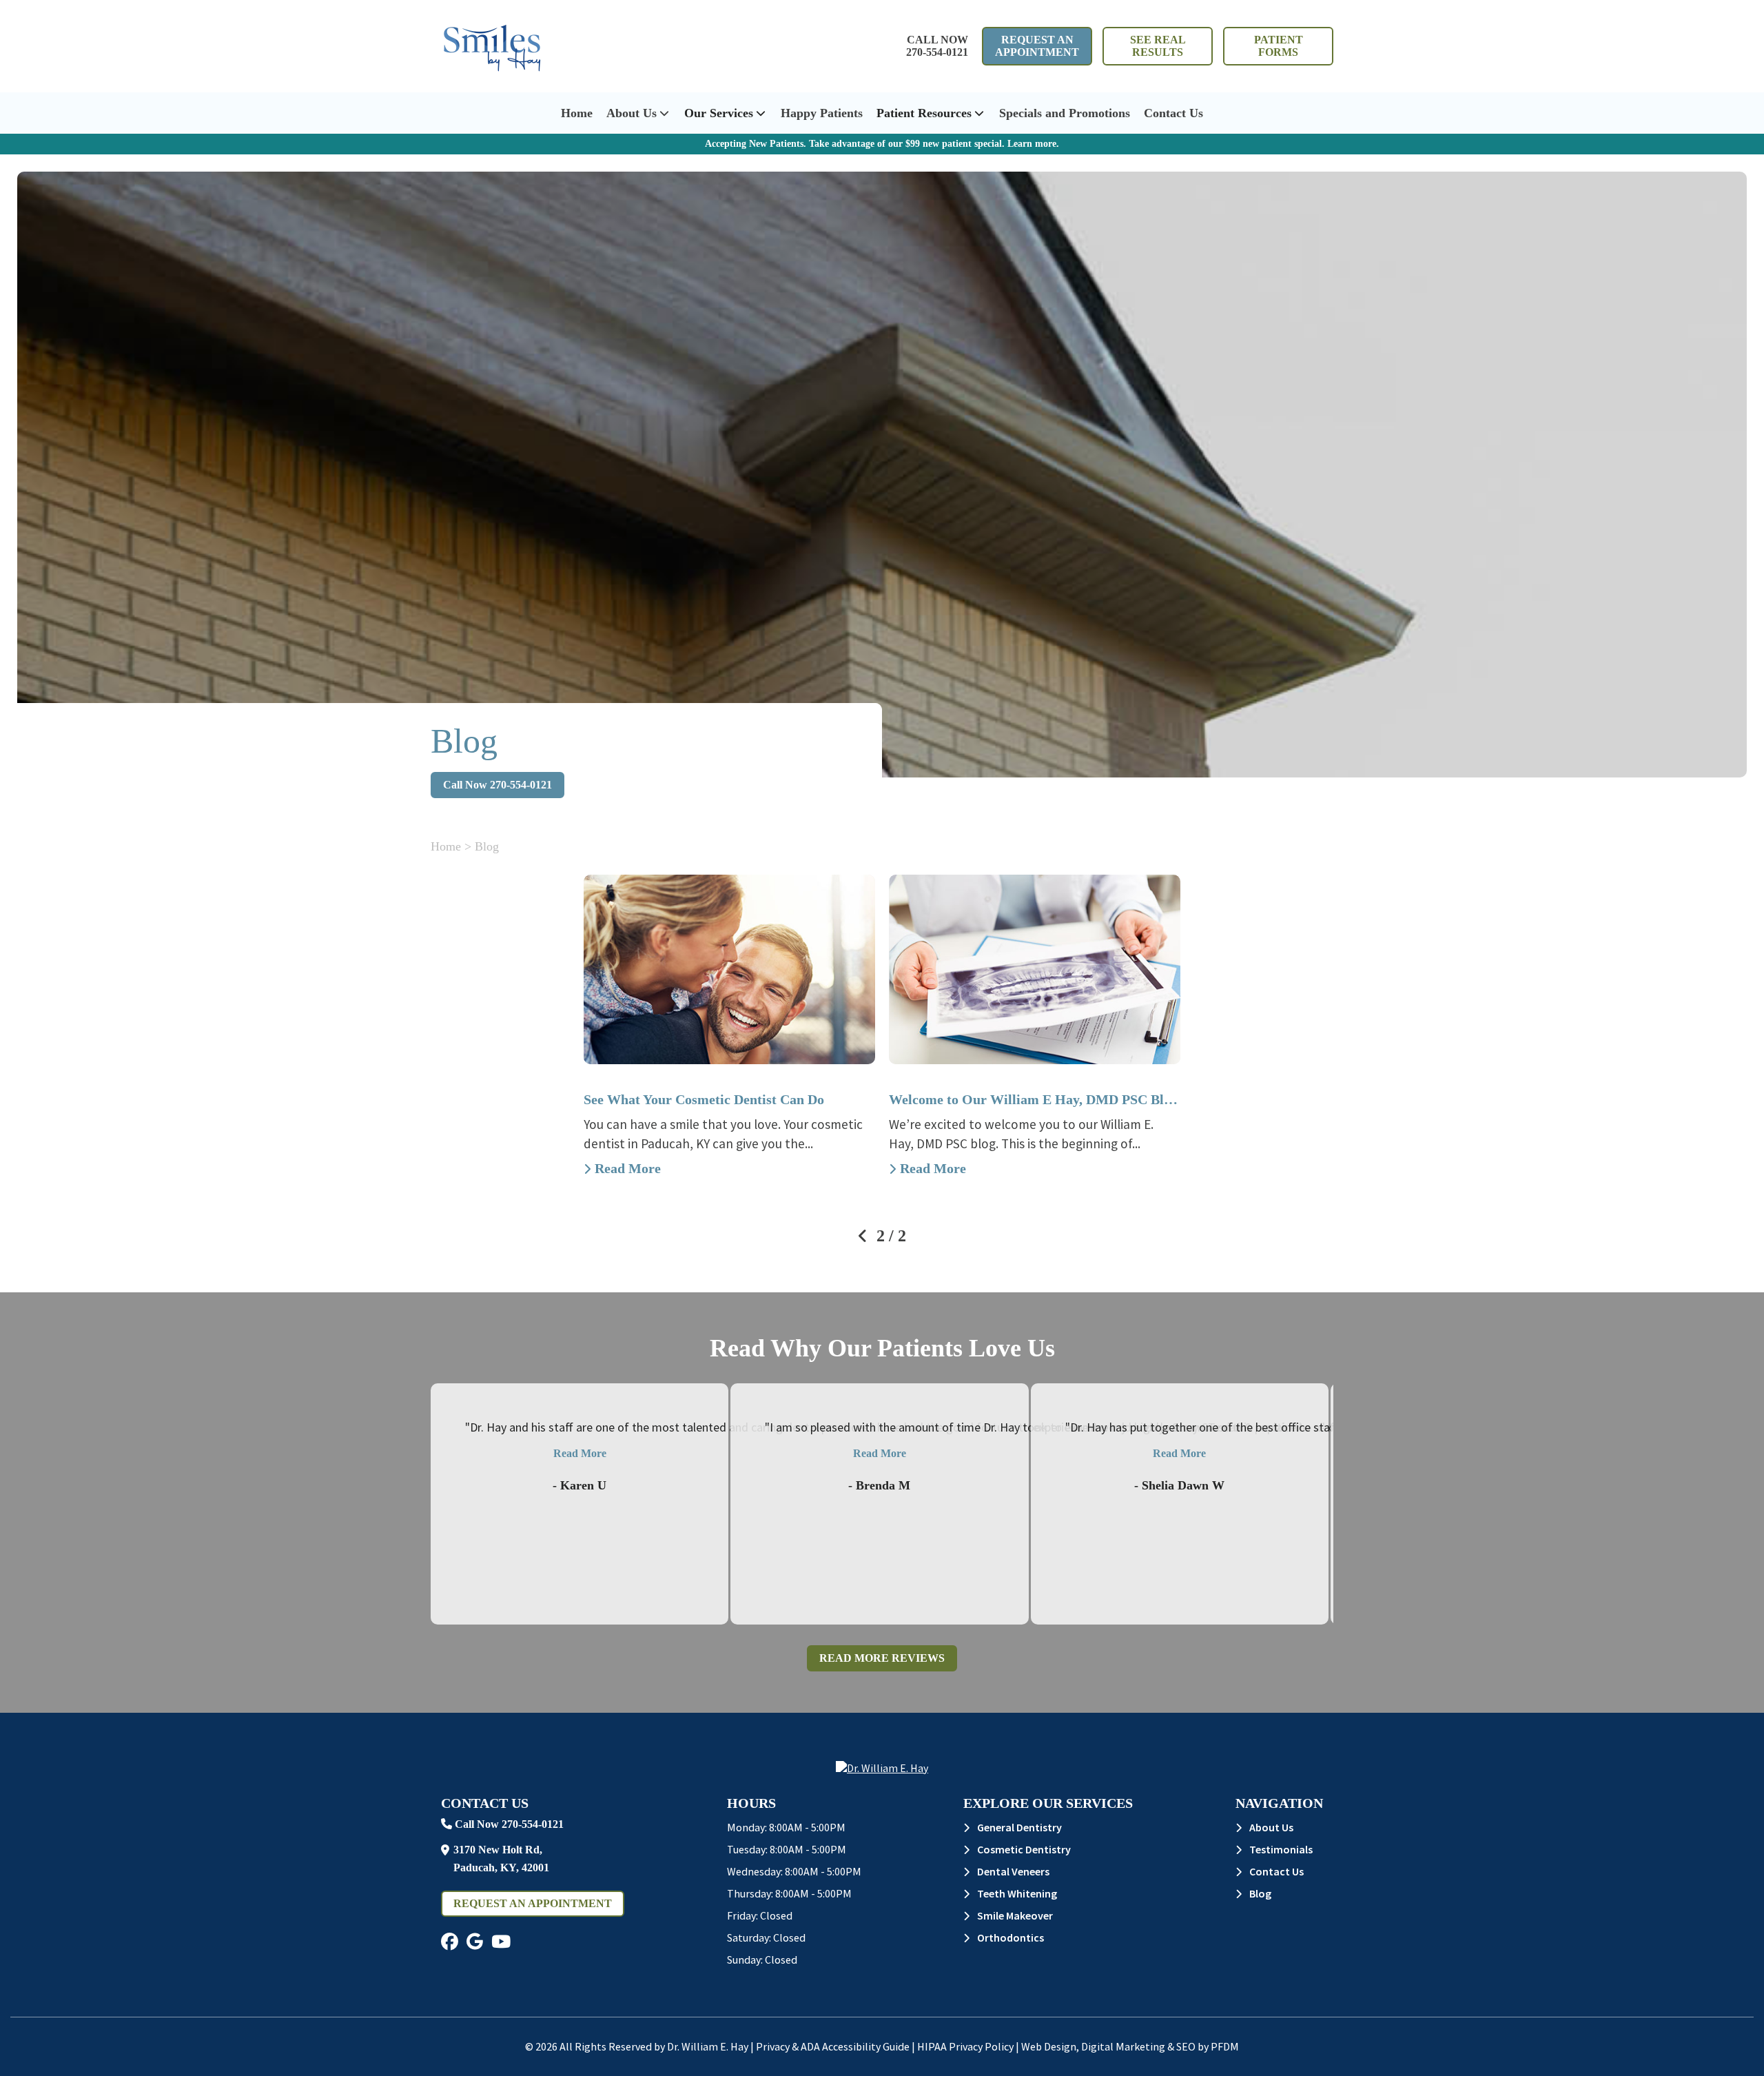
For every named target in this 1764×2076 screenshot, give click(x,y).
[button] (450, 1942)
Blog (1260, 1893)
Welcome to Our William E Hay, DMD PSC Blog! (1035, 1099)
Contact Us (1173, 113)
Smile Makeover (1015, 1915)
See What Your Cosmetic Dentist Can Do (704, 1099)
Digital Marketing (1123, 2046)
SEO (1186, 2046)
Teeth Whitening (1017, 1893)
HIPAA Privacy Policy (965, 2046)
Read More (628, 1168)
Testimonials (1281, 1849)
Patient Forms (1279, 46)
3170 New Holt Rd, (501, 1859)
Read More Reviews (882, 1658)
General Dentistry (1019, 1827)
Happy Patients (822, 113)
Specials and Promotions (1065, 113)
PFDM (1225, 2046)
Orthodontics (1011, 1937)
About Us (632, 113)
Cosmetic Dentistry (1024, 1849)
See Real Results (1158, 46)
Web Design (1049, 2046)
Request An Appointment (1037, 46)
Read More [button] (580, 1453)
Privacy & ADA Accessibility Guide (833, 2046)
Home (577, 113)
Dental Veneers (1013, 1871)
